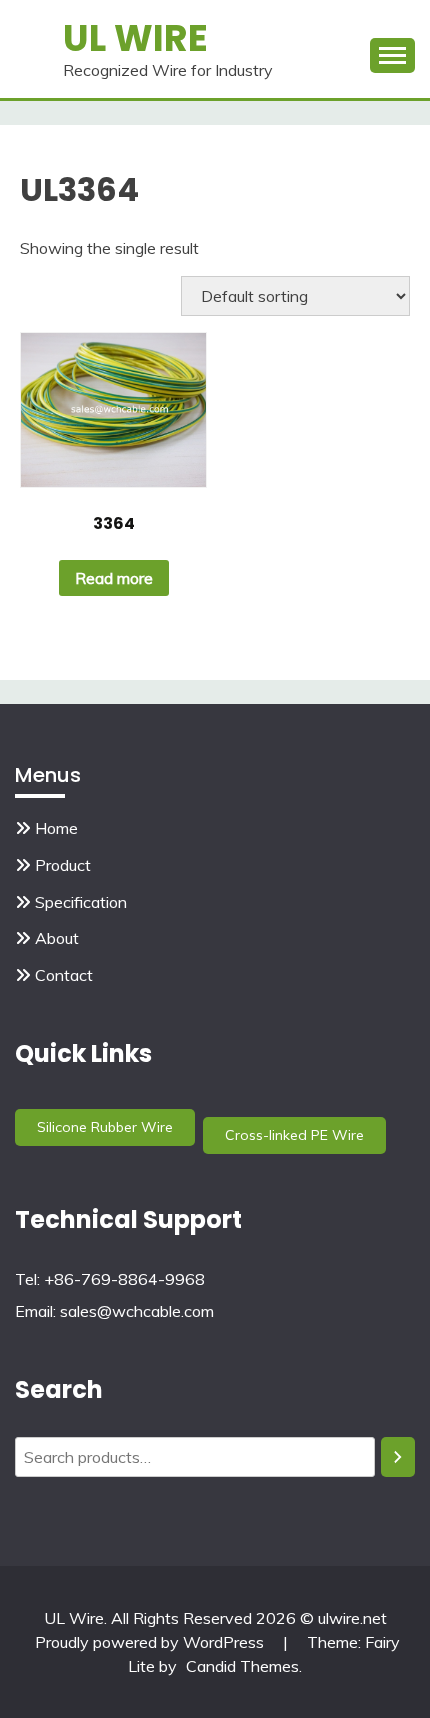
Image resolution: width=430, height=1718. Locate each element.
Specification (81, 902)
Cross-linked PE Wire (294, 1135)
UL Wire (135, 38)
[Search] (398, 1457)
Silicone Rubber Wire (105, 1127)
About (57, 938)
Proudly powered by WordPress (151, 1642)
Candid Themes (242, 1666)
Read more (114, 578)
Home (56, 828)
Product (63, 865)
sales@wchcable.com (137, 1311)
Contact (64, 975)
